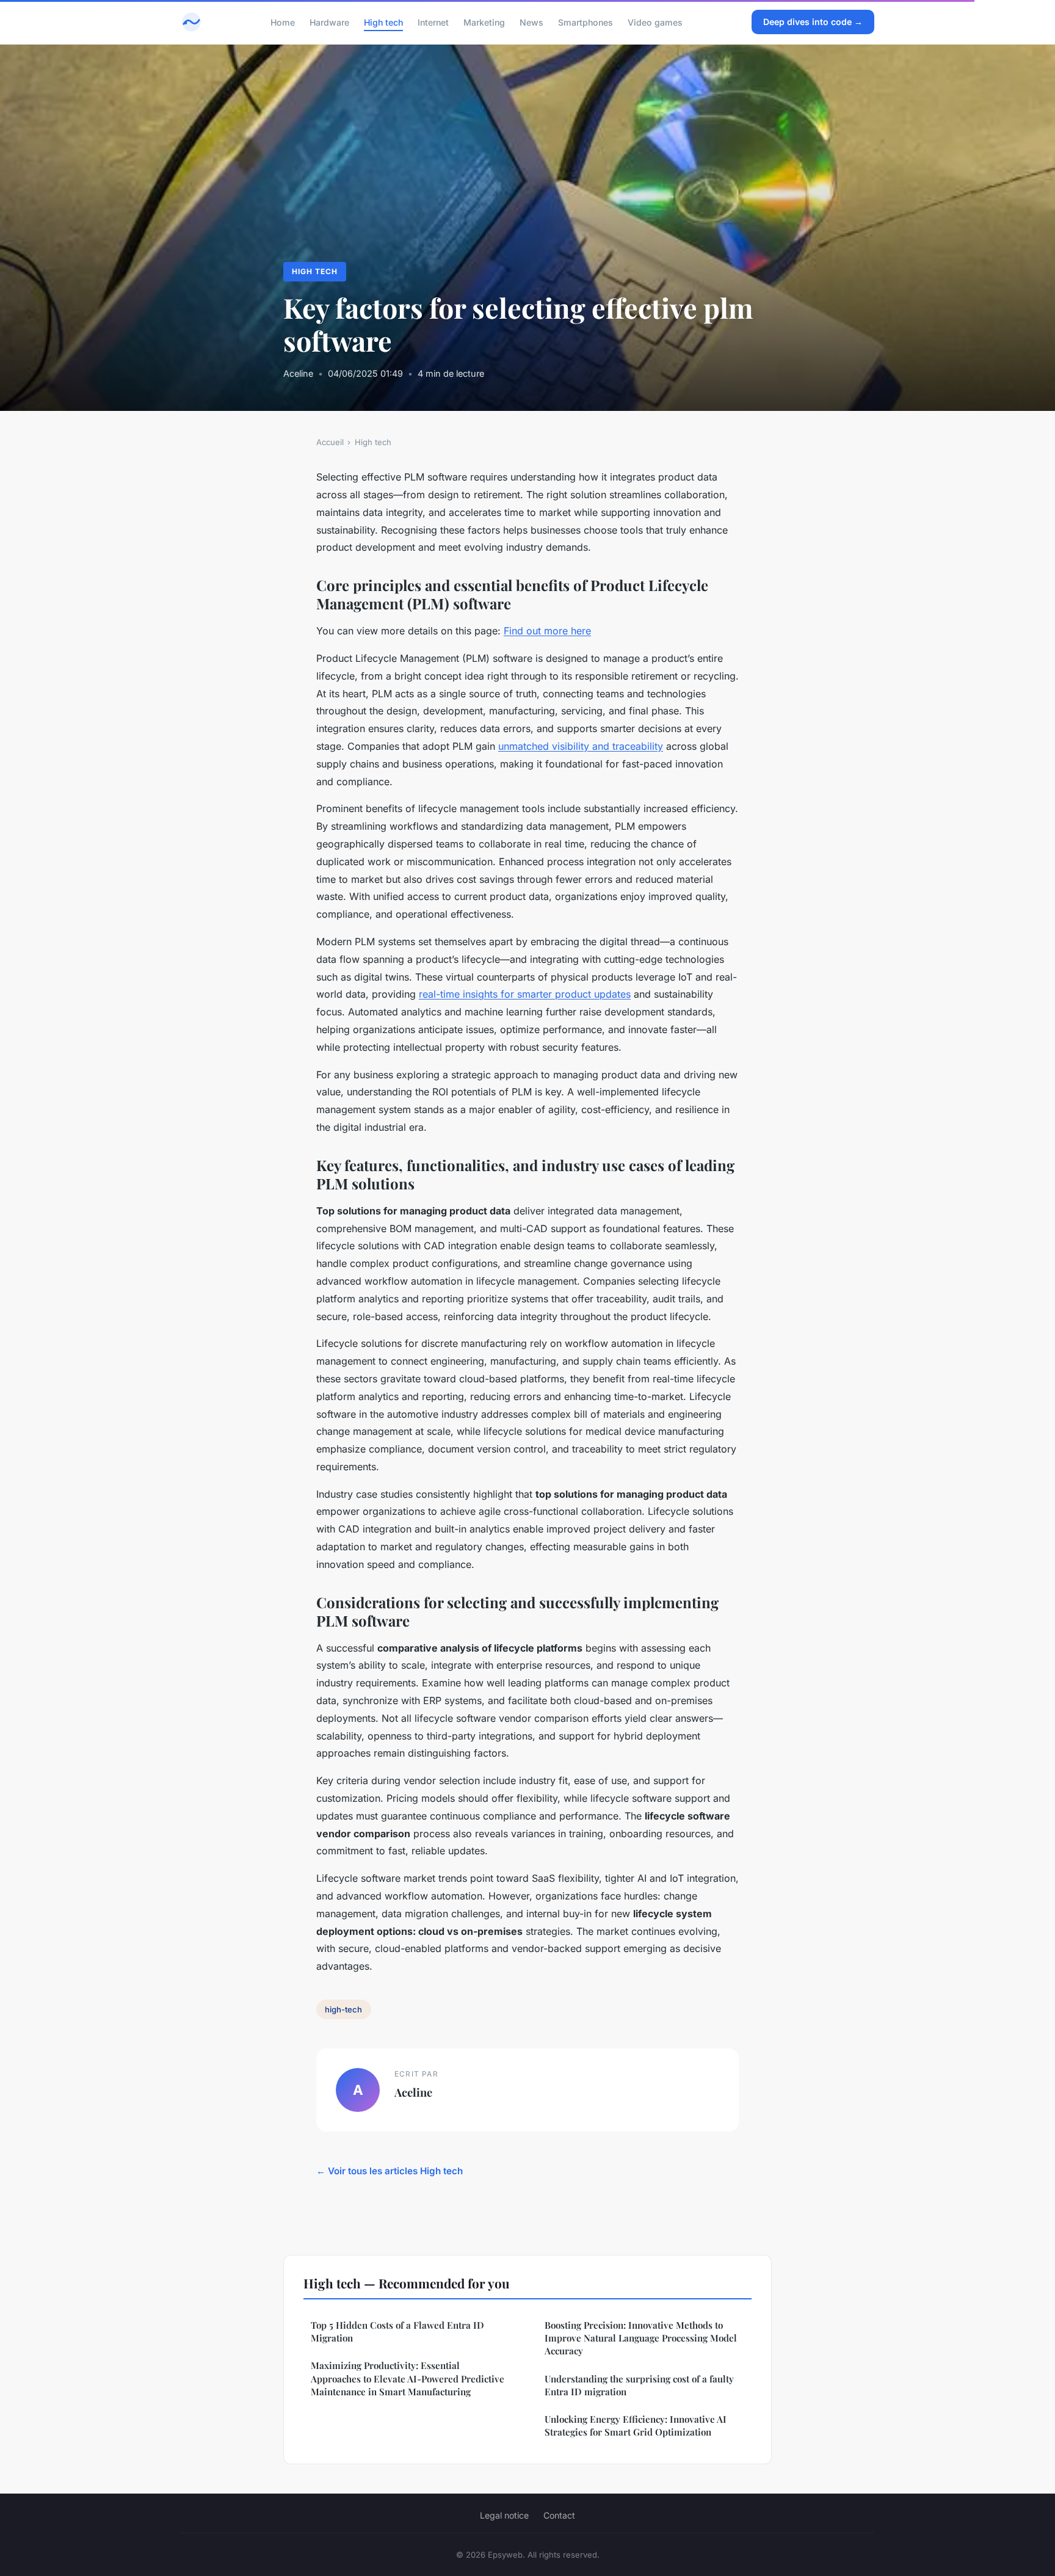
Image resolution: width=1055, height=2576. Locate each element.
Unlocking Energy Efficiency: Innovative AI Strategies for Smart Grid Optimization (636, 2425)
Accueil (330, 442)
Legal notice (504, 2515)
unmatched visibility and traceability (581, 746)
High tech (383, 22)
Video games (655, 22)
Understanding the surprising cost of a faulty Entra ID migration (639, 2385)
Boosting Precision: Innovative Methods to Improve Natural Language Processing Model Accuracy (641, 2338)
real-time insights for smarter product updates (525, 994)
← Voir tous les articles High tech (390, 2171)
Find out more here (547, 631)
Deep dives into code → (813, 22)
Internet (433, 22)
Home (283, 22)
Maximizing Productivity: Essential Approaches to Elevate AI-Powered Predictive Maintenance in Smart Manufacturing (408, 2378)
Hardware (329, 22)
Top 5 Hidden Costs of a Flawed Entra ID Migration (397, 2331)
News (531, 22)
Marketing (484, 22)
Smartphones (586, 22)
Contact (559, 2515)
